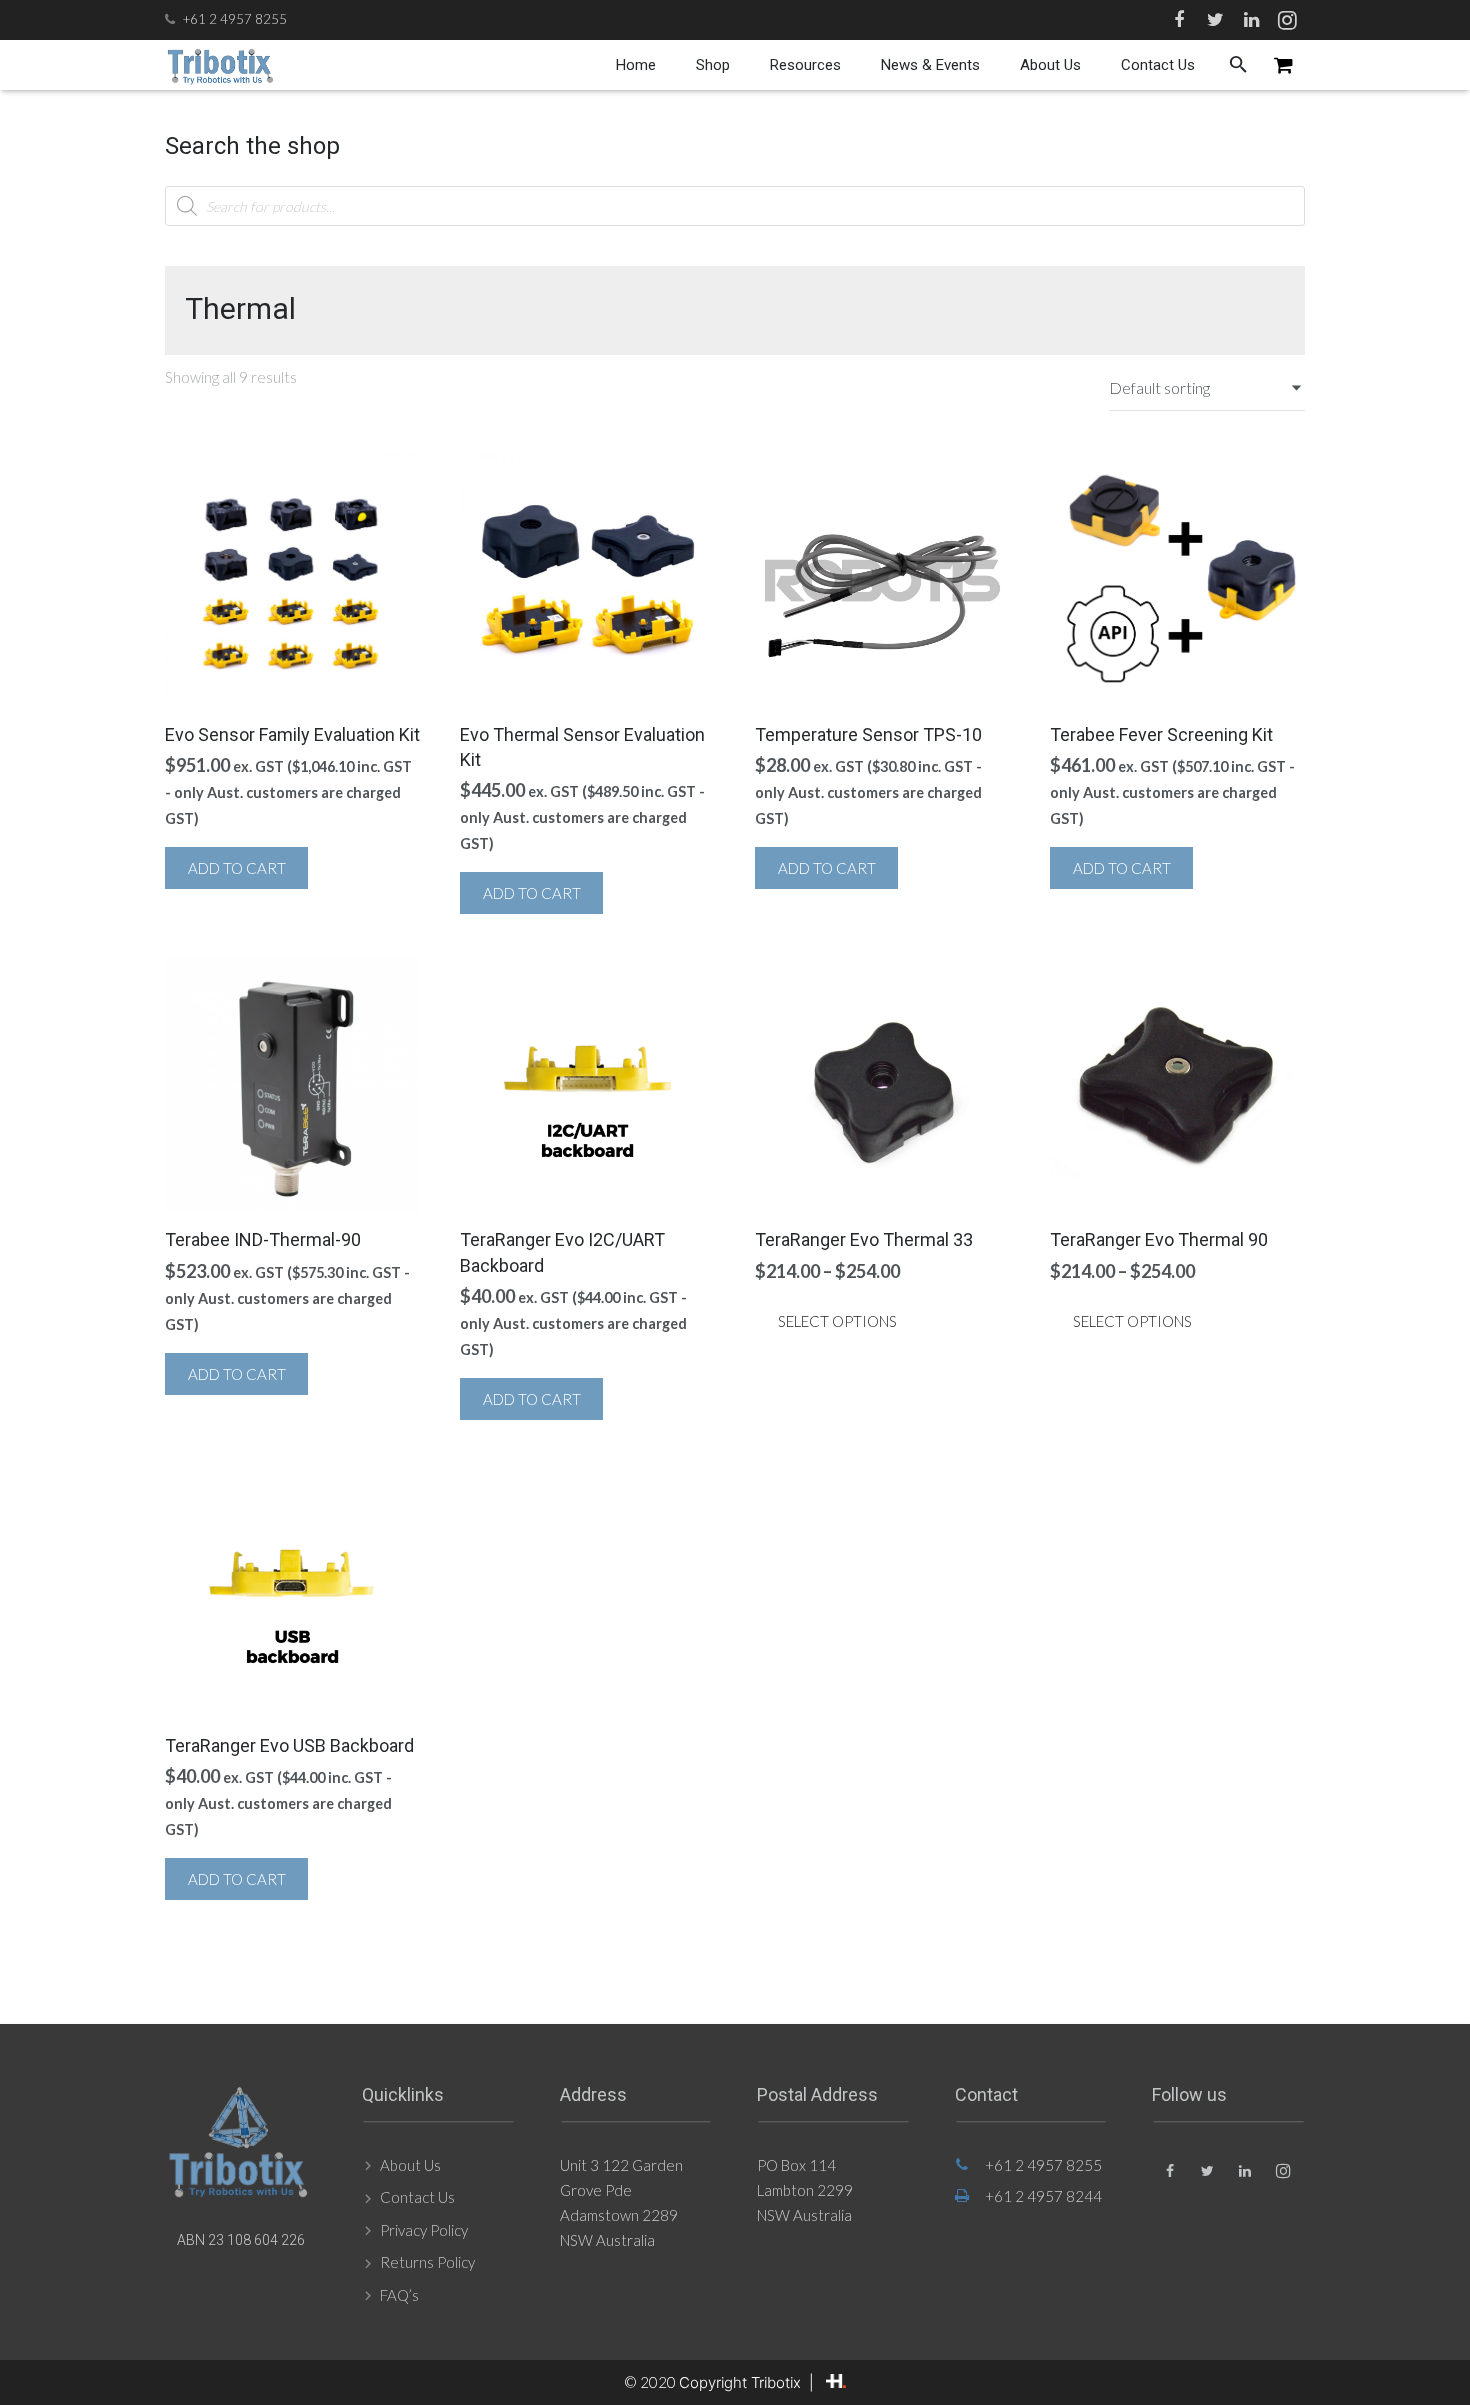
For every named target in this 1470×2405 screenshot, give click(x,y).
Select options (837, 1321)
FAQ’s (399, 2295)
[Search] (1238, 65)
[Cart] (1283, 65)
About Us (410, 2165)
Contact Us (417, 2197)
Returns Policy (427, 2262)
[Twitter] (1215, 20)
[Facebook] (1179, 20)
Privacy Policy (424, 2230)
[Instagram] (1287, 20)
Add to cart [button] (237, 868)
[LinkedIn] (1251, 20)
